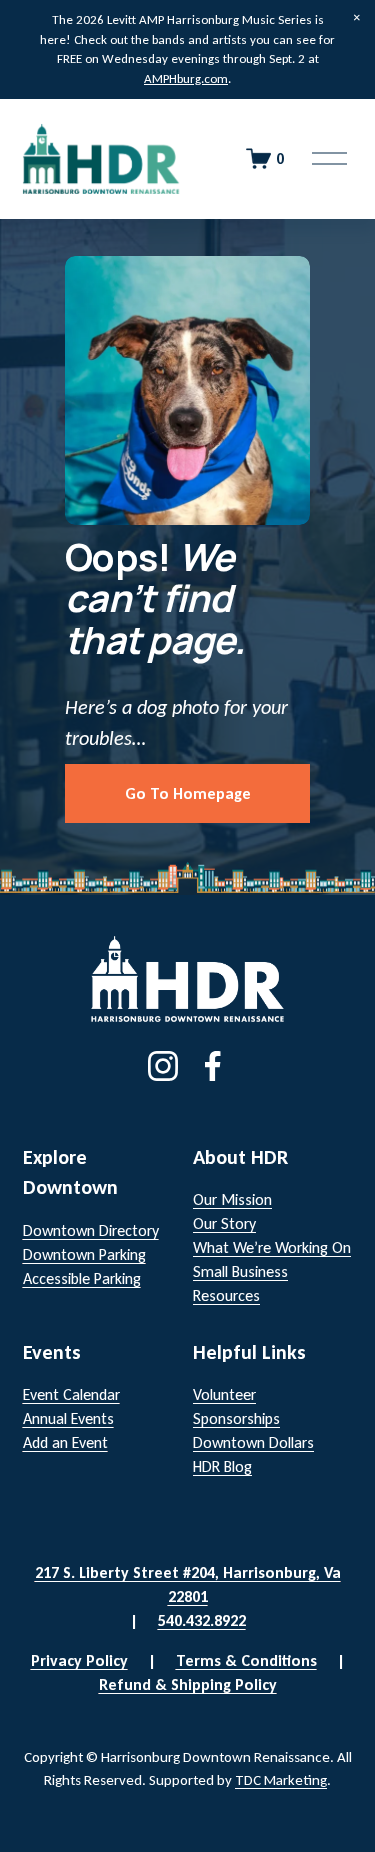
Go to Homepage (188, 793)
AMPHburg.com (186, 78)
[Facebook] (213, 1066)
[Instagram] (163, 1066)
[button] (357, 18)
